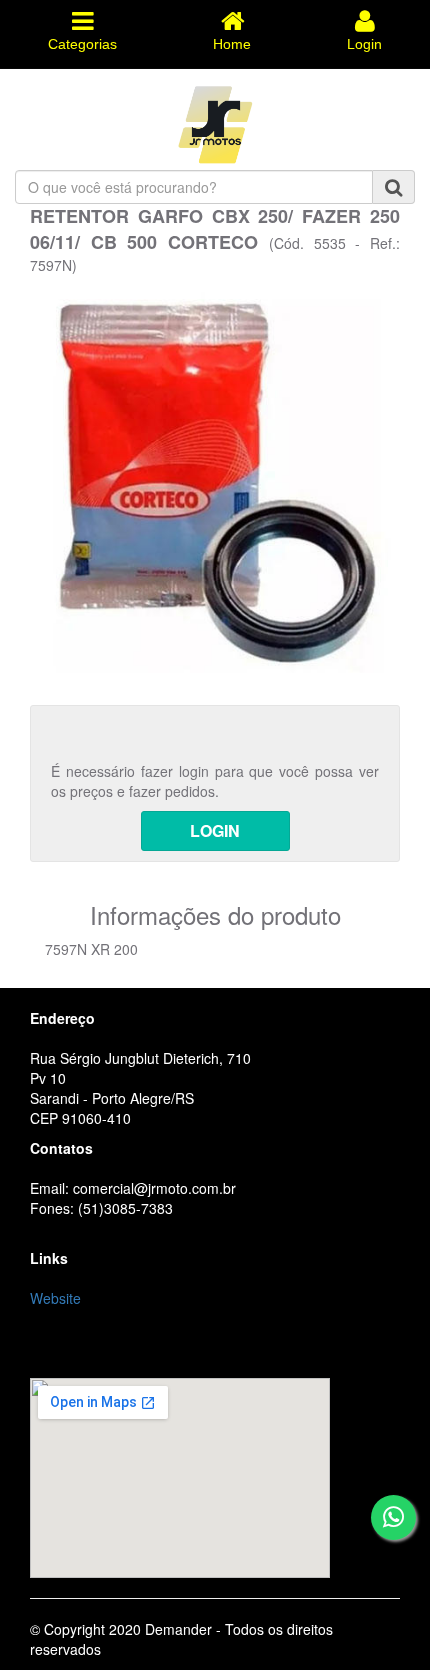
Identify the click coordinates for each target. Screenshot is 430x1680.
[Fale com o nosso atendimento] (393, 1517)
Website (55, 1298)
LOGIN (215, 830)
